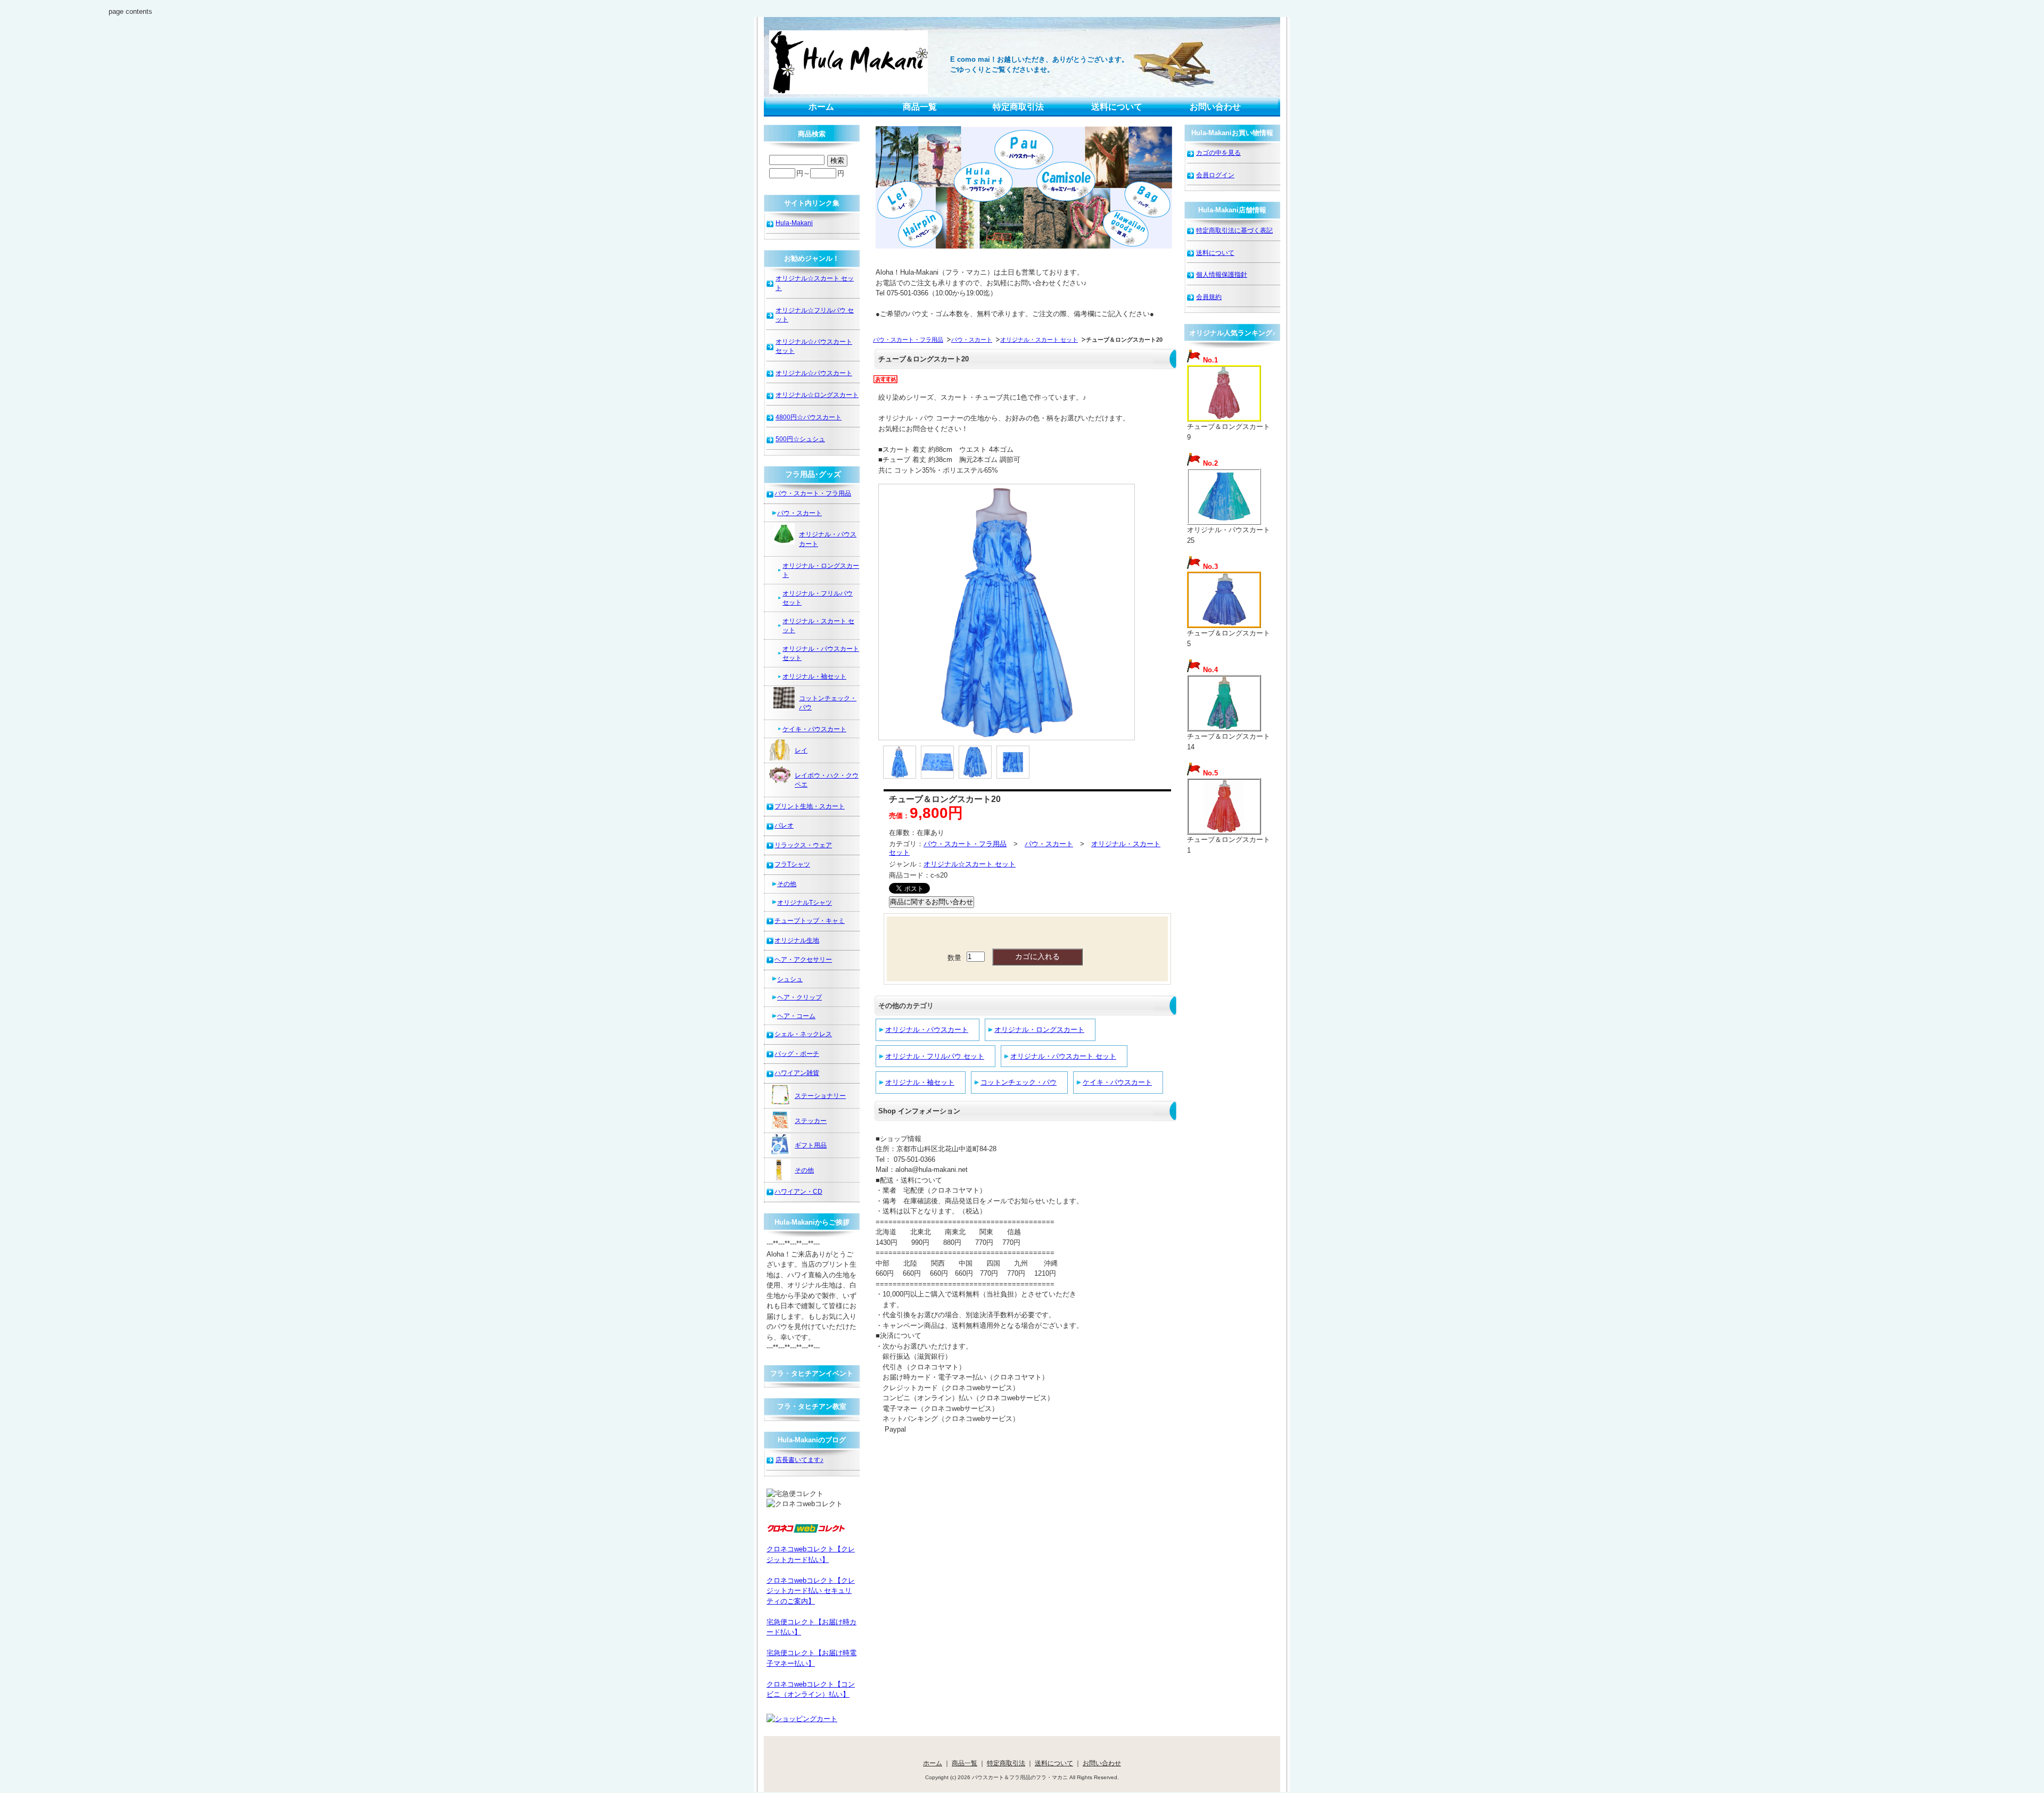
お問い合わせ (1215, 107)
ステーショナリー (820, 1096)
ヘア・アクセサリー (803, 959)
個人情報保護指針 (1222, 274)
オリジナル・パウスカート (927, 1030)
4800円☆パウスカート (809, 417)
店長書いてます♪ (800, 1460)
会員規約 (1209, 297)
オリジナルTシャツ (805, 902)
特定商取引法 (1018, 107)
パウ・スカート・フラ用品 (908, 340)
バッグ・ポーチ (797, 1054)
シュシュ (790, 979)
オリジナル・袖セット (920, 1082)
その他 (787, 884)
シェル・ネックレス (803, 1034)
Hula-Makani (794, 223)
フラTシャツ (792, 864)
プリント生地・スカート (810, 806)
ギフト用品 (811, 1145)
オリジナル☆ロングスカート (817, 395)
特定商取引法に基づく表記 (1234, 230)
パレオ (784, 825)
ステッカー (811, 1121)
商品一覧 (920, 107)
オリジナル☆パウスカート (814, 373)
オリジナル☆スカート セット (970, 864)
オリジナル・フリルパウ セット (935, 1056)
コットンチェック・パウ (1019, 1082)
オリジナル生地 (797, 940)
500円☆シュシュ (800, 439)
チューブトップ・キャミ (810, 920)
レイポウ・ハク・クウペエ (827, 780)
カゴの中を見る (1218, 152)
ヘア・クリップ (800, 997)
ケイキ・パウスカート (1117, 1082)
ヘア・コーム (796, 1016)
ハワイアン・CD (798, 1191)
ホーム (821, 107)
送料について (1117, 107)
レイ (801, 750)
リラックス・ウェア (803, 845)
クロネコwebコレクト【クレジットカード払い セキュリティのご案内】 (811, 1591)
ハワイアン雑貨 (797, 1073)
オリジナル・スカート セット (1039, 340)
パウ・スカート (972, 340)
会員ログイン (1215, 175)
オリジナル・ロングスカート (1039, 1030)
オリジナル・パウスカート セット (1063, 1056)
